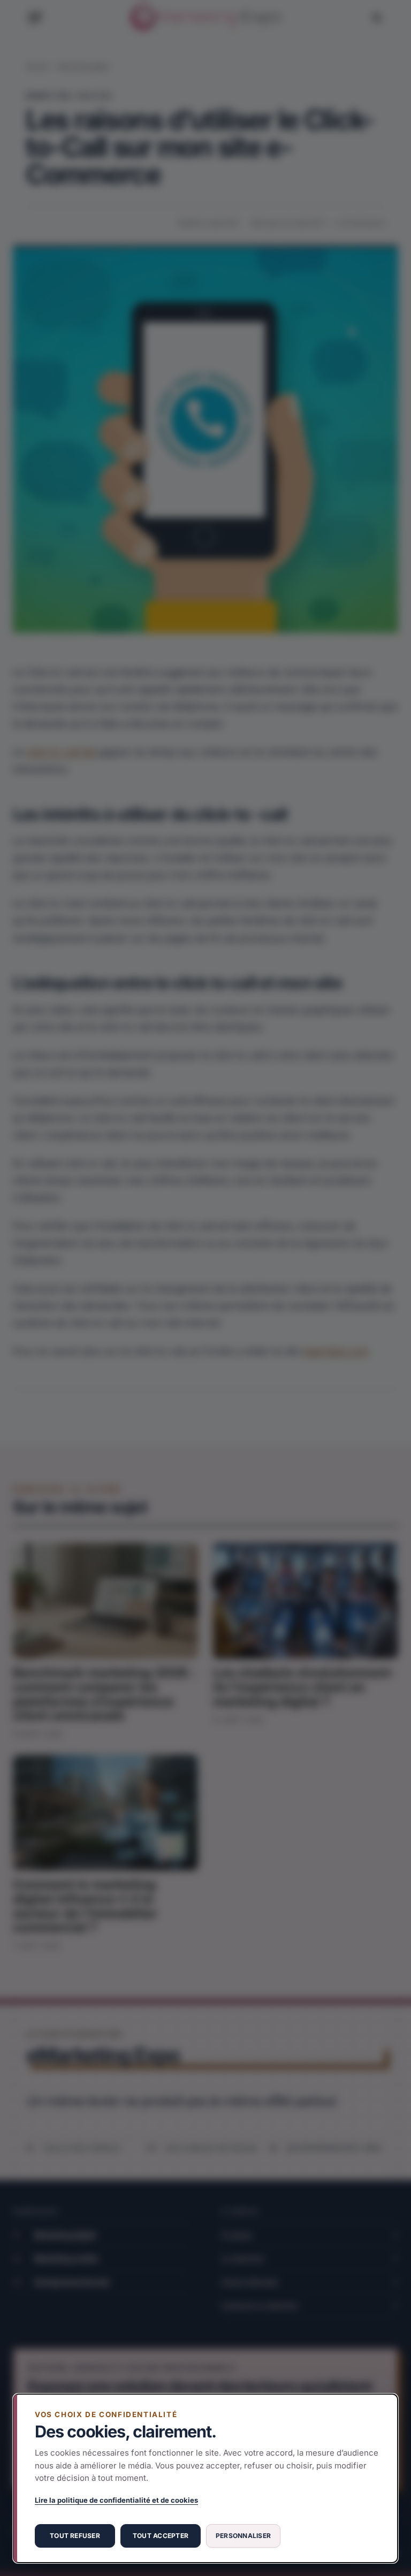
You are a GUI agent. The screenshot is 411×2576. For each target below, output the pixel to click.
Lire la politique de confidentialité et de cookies (116, 2500)
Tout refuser (75, 2536)
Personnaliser (243, 2536)
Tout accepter (161, 2536)
